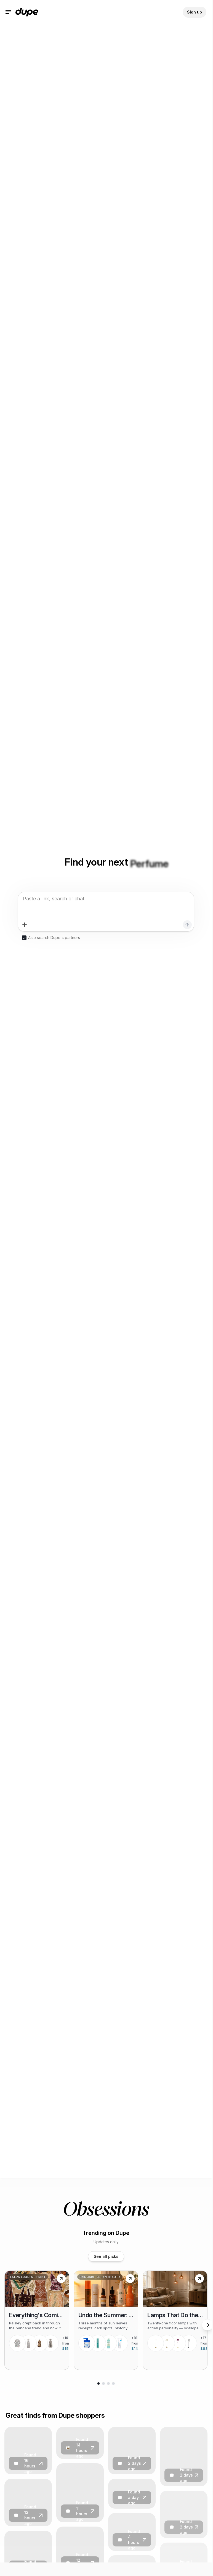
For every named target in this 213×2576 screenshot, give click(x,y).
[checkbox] (24, 938)
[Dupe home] (27, 12)
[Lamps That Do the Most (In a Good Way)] (175, 2320)
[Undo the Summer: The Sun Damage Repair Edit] (106, 2320)
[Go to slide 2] (103, 2383)
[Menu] (8, 12)
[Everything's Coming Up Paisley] (37, 2320)
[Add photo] (25, 925)
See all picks (106, 2256)
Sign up (195, 12)
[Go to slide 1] (98, 2383)
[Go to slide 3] (108, 2383)
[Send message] (187, 925)
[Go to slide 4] (113, 2383)
